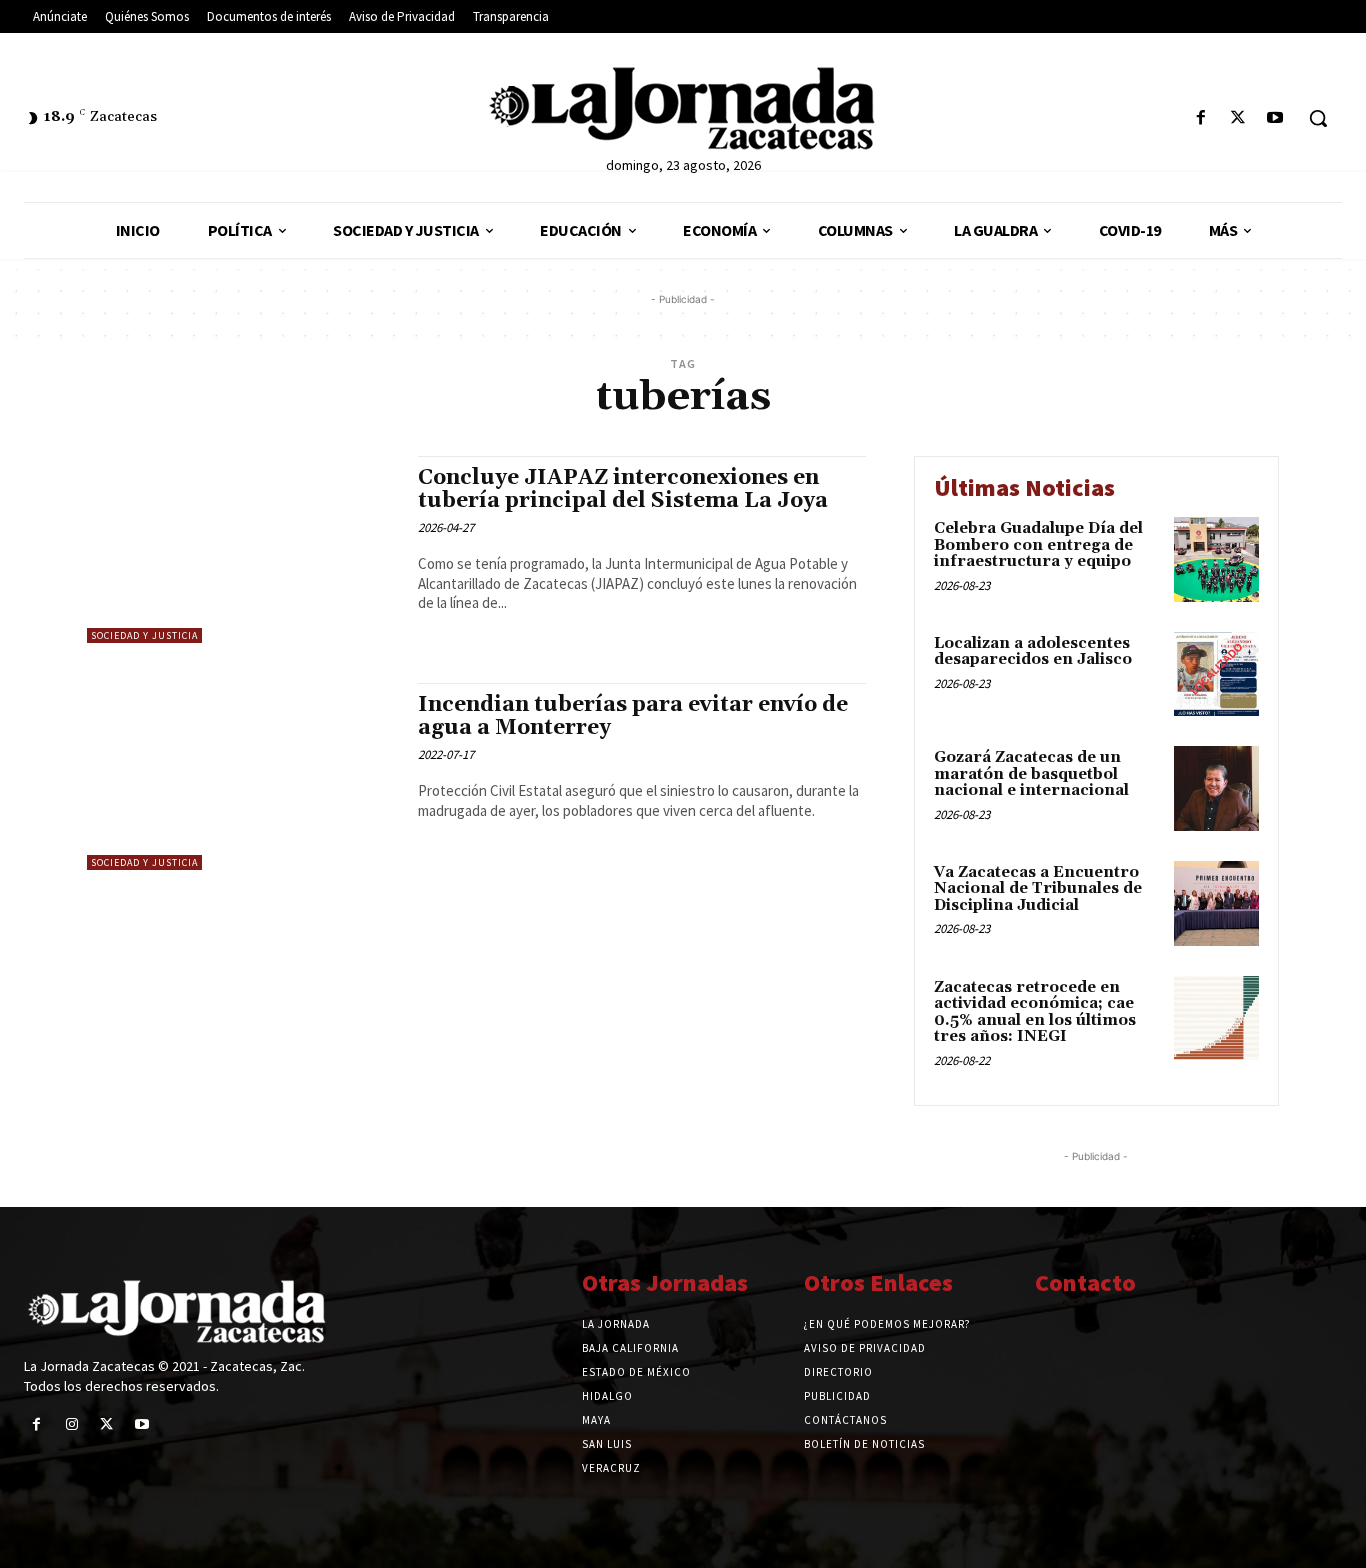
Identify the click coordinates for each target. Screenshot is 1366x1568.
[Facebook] (1200, 118)
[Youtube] (1275, 118)
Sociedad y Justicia (144, 635)
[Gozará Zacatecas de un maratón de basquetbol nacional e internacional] (1216, 788)
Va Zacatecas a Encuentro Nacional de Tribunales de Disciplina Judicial (1038, 889)
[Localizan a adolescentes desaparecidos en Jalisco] (1216, 674)
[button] (1318, 118)
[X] (1238, 118)
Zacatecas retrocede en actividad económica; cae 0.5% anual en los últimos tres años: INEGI (1035, 1012)
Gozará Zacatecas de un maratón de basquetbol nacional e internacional (1031, 774)
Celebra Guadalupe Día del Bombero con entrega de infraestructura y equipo (1038, 545)
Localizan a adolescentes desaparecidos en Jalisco (1033, 652)
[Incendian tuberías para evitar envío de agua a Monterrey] (242, 776)
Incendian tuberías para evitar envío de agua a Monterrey (633, 716)
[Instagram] (71, 1424)
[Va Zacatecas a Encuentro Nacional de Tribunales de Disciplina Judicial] (1216, 903)
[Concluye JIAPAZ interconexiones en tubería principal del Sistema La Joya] (242, 549)
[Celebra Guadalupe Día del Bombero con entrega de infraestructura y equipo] (1216, 559)
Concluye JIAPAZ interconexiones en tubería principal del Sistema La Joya (623, 489)
